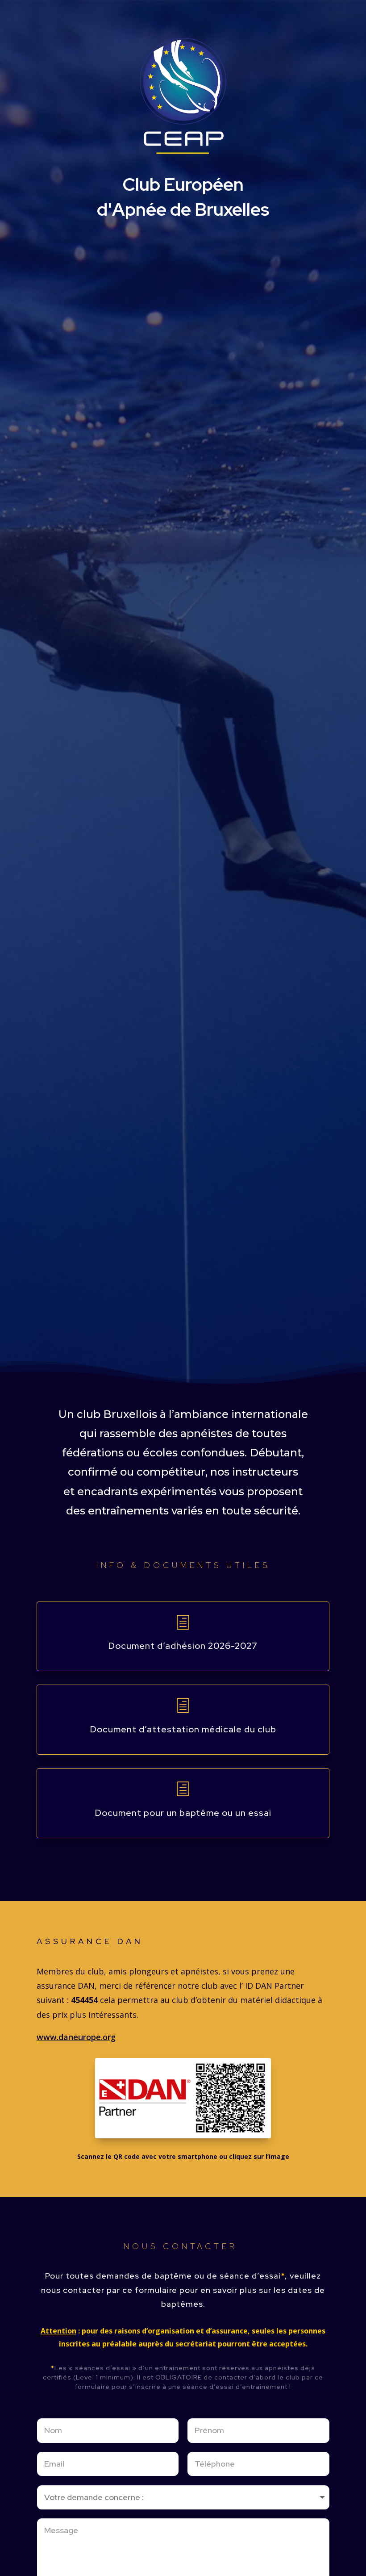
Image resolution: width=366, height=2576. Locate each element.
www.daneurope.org (76, 2037)
